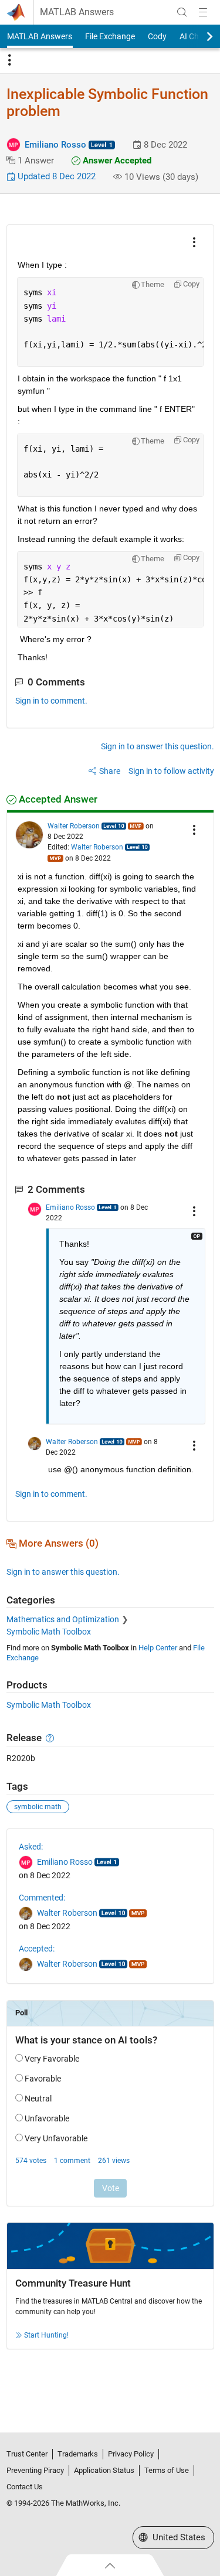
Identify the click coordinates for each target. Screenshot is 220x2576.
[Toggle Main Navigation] (203, 12)
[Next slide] (199, 36)
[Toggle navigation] (9, 60)
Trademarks (78, 2454)
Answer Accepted (116, 161)
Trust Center (27, 2454)
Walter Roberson (74, 826)
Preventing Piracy (35, 2470)
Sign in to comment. (51, 701)
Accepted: (37, 1949)
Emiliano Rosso (55, 145)
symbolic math (38, 1807)
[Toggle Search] (182, 12)
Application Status (104, 2470)
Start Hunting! (46, 2335)
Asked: (31, 1847)
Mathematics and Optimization (63, 1619)
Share (110, 771)
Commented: (42, 1898)
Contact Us (25, 2487)
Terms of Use (167, 2470)
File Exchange (110, 36)
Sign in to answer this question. (158, 746)
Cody (157, 36)
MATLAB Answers (77, 12)
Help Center (158, 1648)
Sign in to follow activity (171, 771)
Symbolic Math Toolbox (49, 1632)
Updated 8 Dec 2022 (55, 176)
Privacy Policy (131, 2454)
